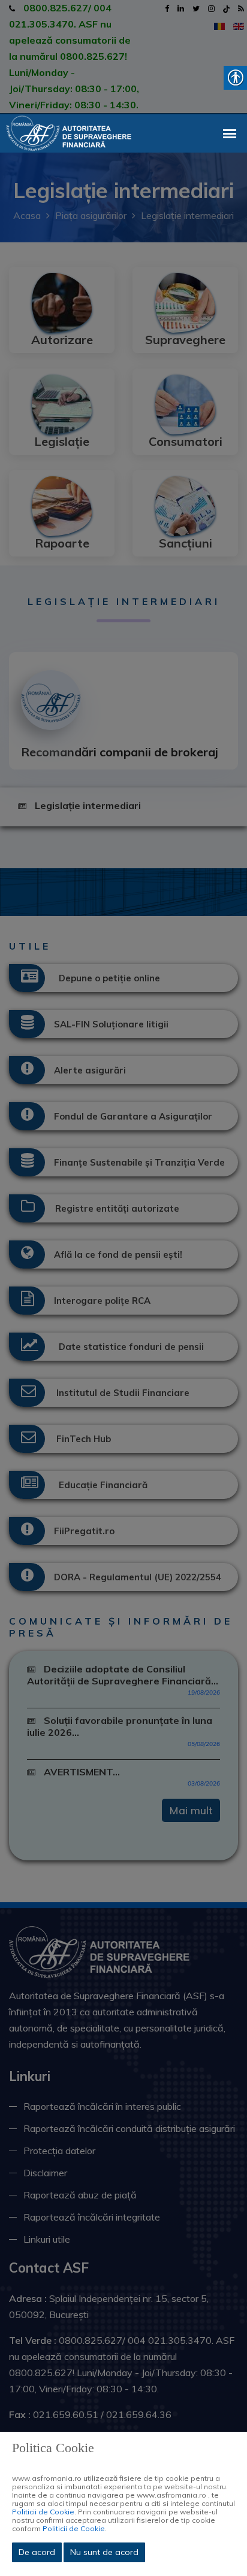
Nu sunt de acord (104, 2552)
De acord (37, 2552)
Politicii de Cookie (43, 2512)
